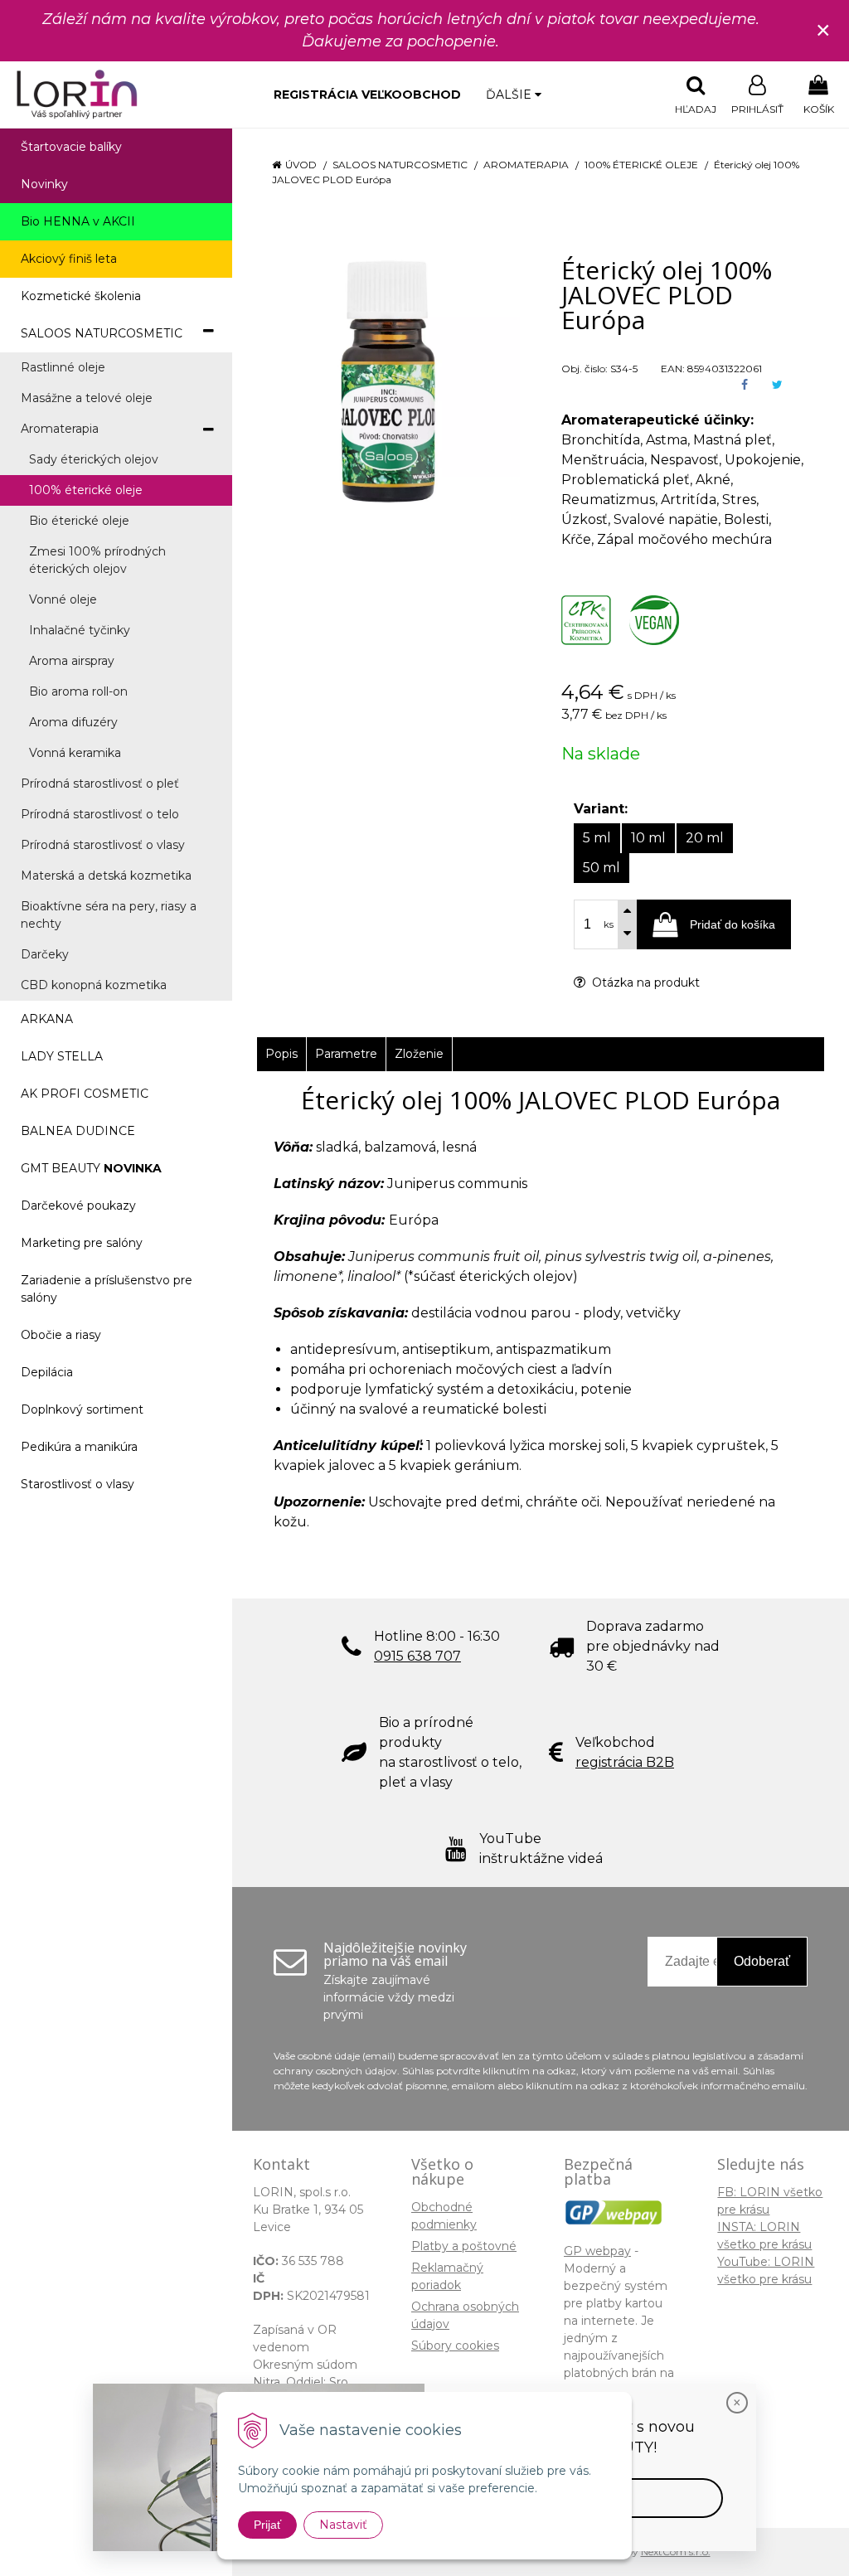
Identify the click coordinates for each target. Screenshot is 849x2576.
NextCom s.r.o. (676, 2552)
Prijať (267, 2525)
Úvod (301, 165)
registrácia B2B (625, 1762)
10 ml (648, 838)
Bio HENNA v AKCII (78, 221)
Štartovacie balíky (71, 147)
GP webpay (597, 2251)
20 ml (705, 838)
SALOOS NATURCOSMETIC (400, 165)
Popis (281, 1054)
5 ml (597, 838)
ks (609, 924)
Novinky (44, 184)
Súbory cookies (455, 2346)
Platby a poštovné (464, 2246)
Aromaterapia (526, 165)
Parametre (346, 1054)
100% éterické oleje (641, 165)
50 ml (602, 868)
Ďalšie (510, 95)
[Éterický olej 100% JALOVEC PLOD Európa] (388, 381)
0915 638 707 (417, 1656)
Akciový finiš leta (69, 259)
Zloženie (419, 1054)
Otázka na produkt (644, 982)
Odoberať (762, 1961)
